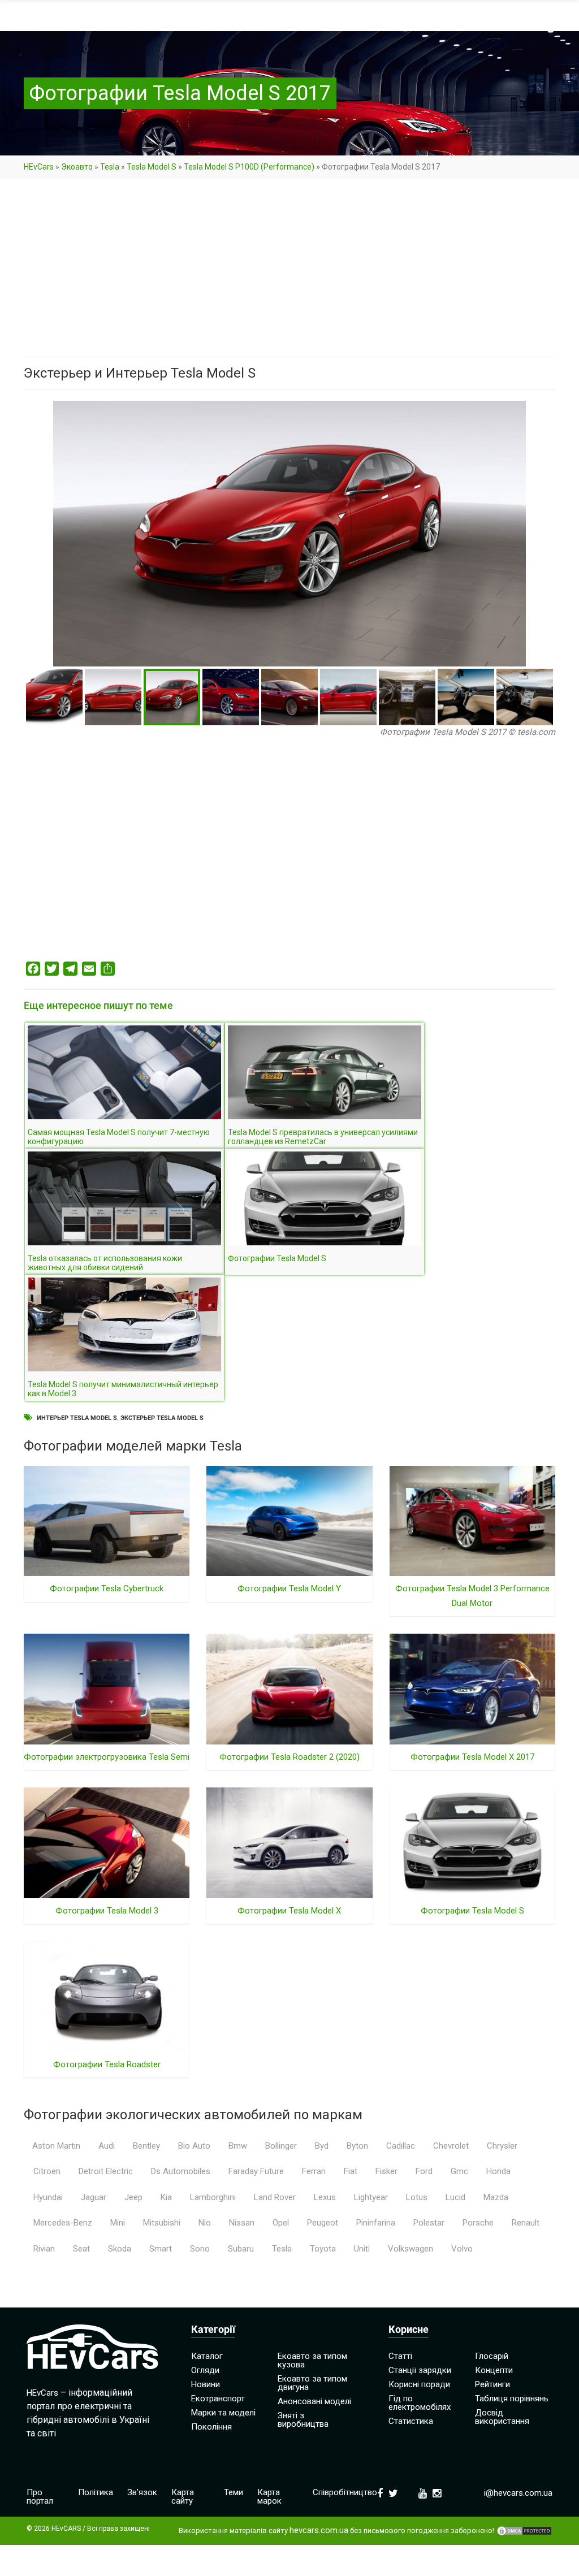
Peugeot (323, 2223)
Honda (498, 2171)
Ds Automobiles (181, 2171)
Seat (81, 2249)
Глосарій (492, 2356)
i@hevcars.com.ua (518, 2493)
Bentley (146, 2146)
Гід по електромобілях (420, 2403)
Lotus (417, 2197)
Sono (200, 2249)
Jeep (133, 2197)
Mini (118, 2223)
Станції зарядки (420, 2370)
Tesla (110, 167)
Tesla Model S (152, 167)
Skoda (120, 2249)
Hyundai (48, 2197)
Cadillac (401, 2146)
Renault (526, 2223)
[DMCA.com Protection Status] (524, 2531)
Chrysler (502, 2146)
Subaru (241, 2249)
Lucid (455, 2197)
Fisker (386, 2171)
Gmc (459, 2171)
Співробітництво (345, 2492)
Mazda (496, 2197)
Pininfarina (376, 2223)
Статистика (411, 2421)
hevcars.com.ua (319, 2530)
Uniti (362, 2249)
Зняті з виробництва (303, 2420)
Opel (281, 2223)
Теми (234, 2492)
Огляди (205, 2370)
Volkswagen (411, 2249)
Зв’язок (142, 2492)
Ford (424, 2171)
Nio (205, 2223)
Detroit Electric (106, 2171)
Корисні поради (419, 2384)
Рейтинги (492, 2384)
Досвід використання (502, 2417)
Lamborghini (213, 2197)
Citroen (47, 2171)
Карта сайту (183, 2497)
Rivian (44, 2249)
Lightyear (371, 2197)
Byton (357, 2146)
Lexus (325, 2197)
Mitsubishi (162, 2223)
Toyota (323, 2249)
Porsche (478, 2223)
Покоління (211, 2427)
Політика (96, 2492)
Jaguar (94, 2197)
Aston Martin (56, 2146)
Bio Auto (194, 2146)
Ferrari (314, 2171)
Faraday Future (256, 2171)
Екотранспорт (218, 2399)
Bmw (238, 2146)
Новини (206, 2384)
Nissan (242, 2223)
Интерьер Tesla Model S (77, 1418)
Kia (166, 2197)
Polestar (429, 2223)
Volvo (462, 2249)
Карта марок (269, 2497)
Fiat (351, 2171)
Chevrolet (451, 2146)
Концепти (494, 2370)
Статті (400, 2356)
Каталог (207, 2356)
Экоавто (77, 167)
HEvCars (39, 167)
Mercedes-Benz (63, 2223)
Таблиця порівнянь (512, 2399)
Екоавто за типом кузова (312, 2360)
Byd (322, 2146)
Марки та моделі (223, 2413)
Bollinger (281, 2146)
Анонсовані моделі (314, 2401)
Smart (161, 2249)
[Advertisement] (289, 273)
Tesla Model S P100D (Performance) (249, 167)
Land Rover (275, 2197)
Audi (107, 2146)
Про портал (40, 2497)
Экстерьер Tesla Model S (162, 1418)
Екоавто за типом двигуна (312, 2383)
